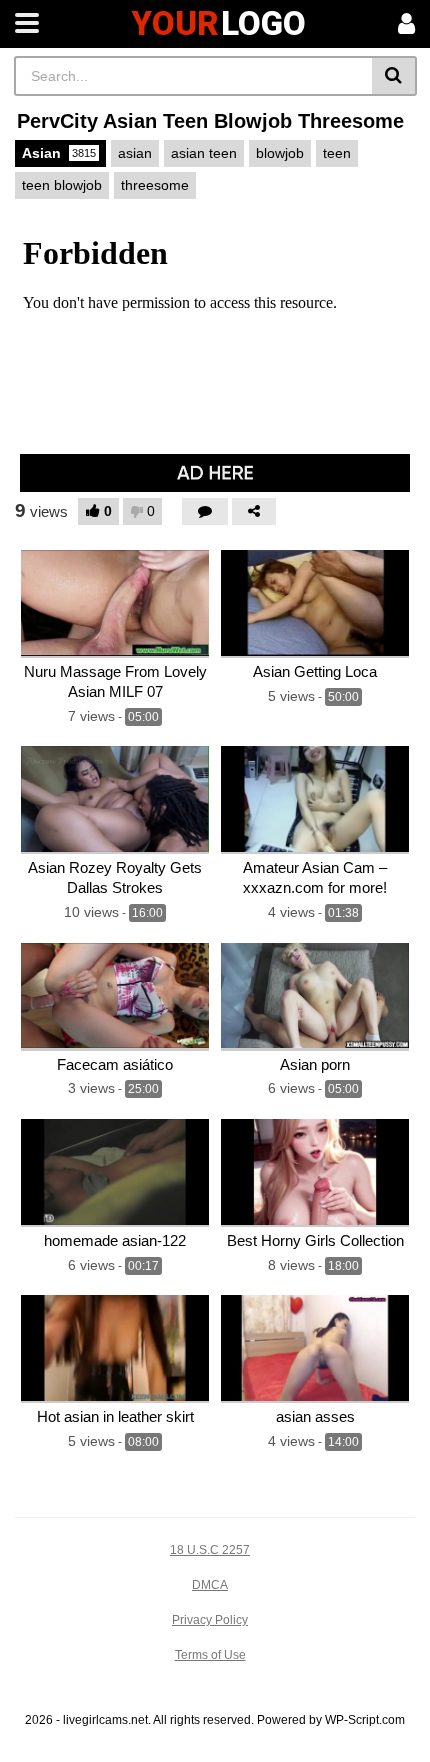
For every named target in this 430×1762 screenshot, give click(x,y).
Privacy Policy (210, 1620)
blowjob (280, 153)
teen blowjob (62, 185)
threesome (155, 185)
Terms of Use (210, 1655)
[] (394, 76)
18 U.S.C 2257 (210, 1550)
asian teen (204, 153)
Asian (59, 153)
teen (337, 153)
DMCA (210, 1585)
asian (135, 153)
